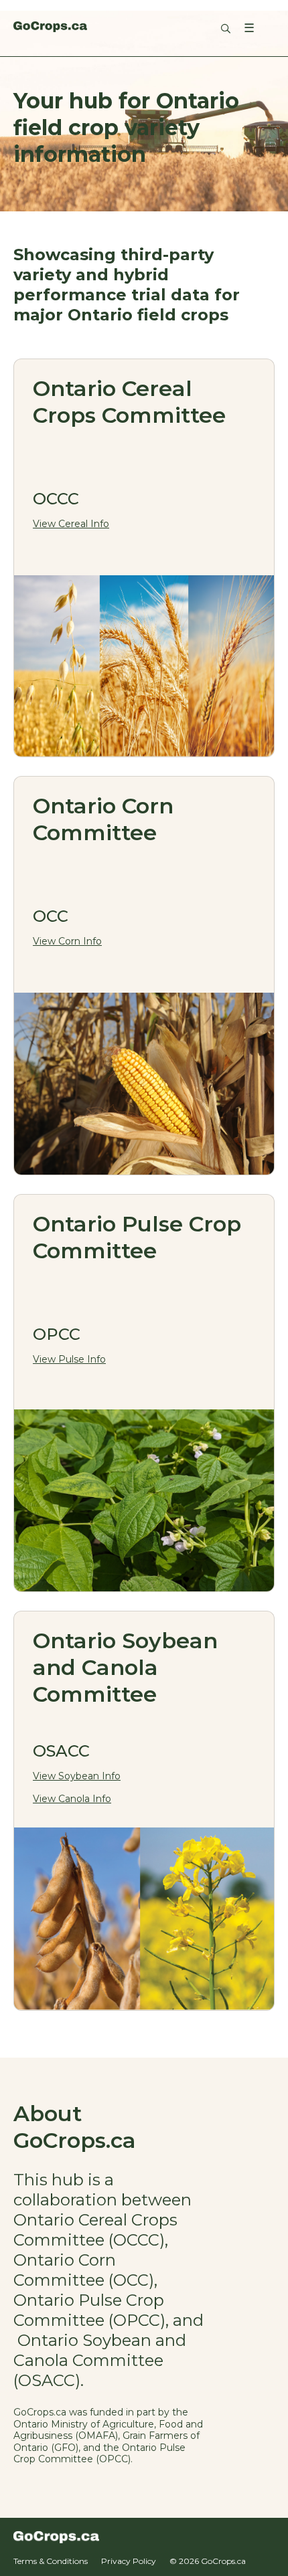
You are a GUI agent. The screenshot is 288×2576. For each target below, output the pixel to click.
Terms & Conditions (51, 2561)
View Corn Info (67, 941)
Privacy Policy (129, 2561)
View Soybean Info (77, 1776)
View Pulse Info (69, 1359)
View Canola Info (72, 1799)
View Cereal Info (71, 524)
